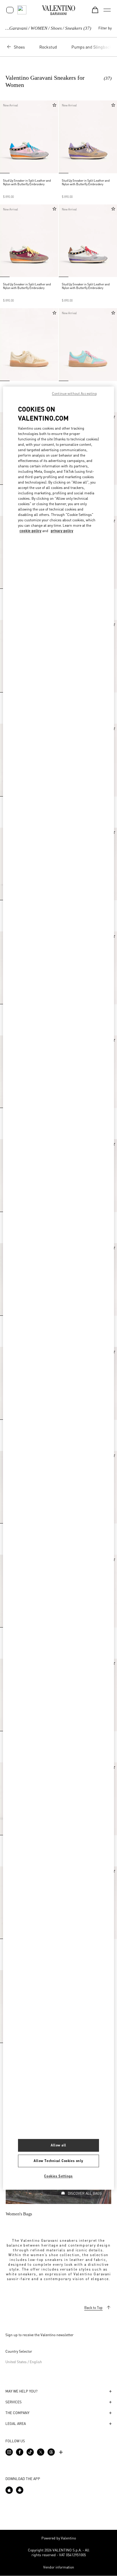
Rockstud (48, 47)
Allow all (58, 2145)
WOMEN (39, 28)
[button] (6, 137)
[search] (22, 10)
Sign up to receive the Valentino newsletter (39, 2335)
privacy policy (62, 531)
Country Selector (19, 2351)
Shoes (56, 28)
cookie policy (30, 531)
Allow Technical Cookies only (58, 2161)
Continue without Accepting (74, 393)
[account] (10, 10)
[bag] (95, 10)
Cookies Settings (58, 2176)
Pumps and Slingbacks (93, 47)
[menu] (107, 10)
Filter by (105, 28)
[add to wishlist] (54, 105)
